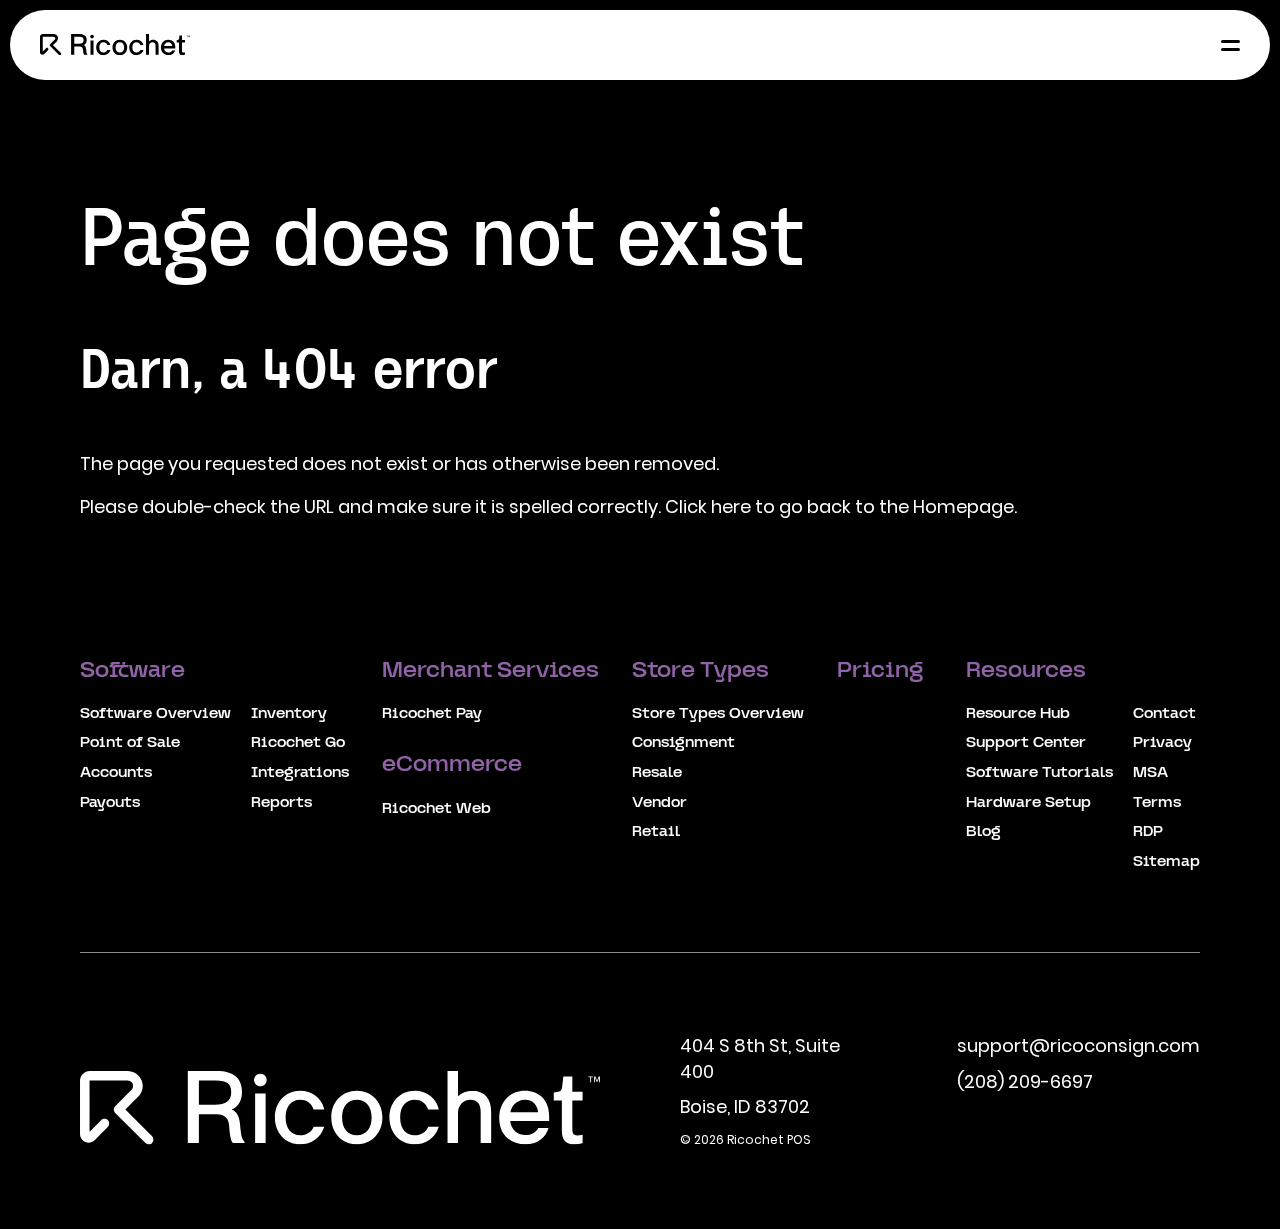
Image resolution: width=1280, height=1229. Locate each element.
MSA (1150, 773)
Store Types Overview (718, 714)
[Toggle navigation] (1225, 45)
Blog (983, 832)
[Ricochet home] (115, 45)
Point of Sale (130, 743)
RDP (1148, 832)
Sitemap (1166, 862)
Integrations (300, 773)
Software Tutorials (1039, 773)
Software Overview (155, 714)
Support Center (1026, 743)
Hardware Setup (1028, 803)
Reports (281, 803)
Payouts (110, 803)
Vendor (659, 803)
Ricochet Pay (432, 714)
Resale (657, 773)
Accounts (116, 773)
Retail (656, 832)
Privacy (1162, 743)
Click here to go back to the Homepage (839, 506)
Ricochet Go (298, 743)
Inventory (289, 714)
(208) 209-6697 (1025, 1081)
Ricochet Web (436, 809)
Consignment (683, 743)
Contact (1164, 714)
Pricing (882, 671)
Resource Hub (1018, 714)
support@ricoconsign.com (1078, 1045)
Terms (1157, 803)
